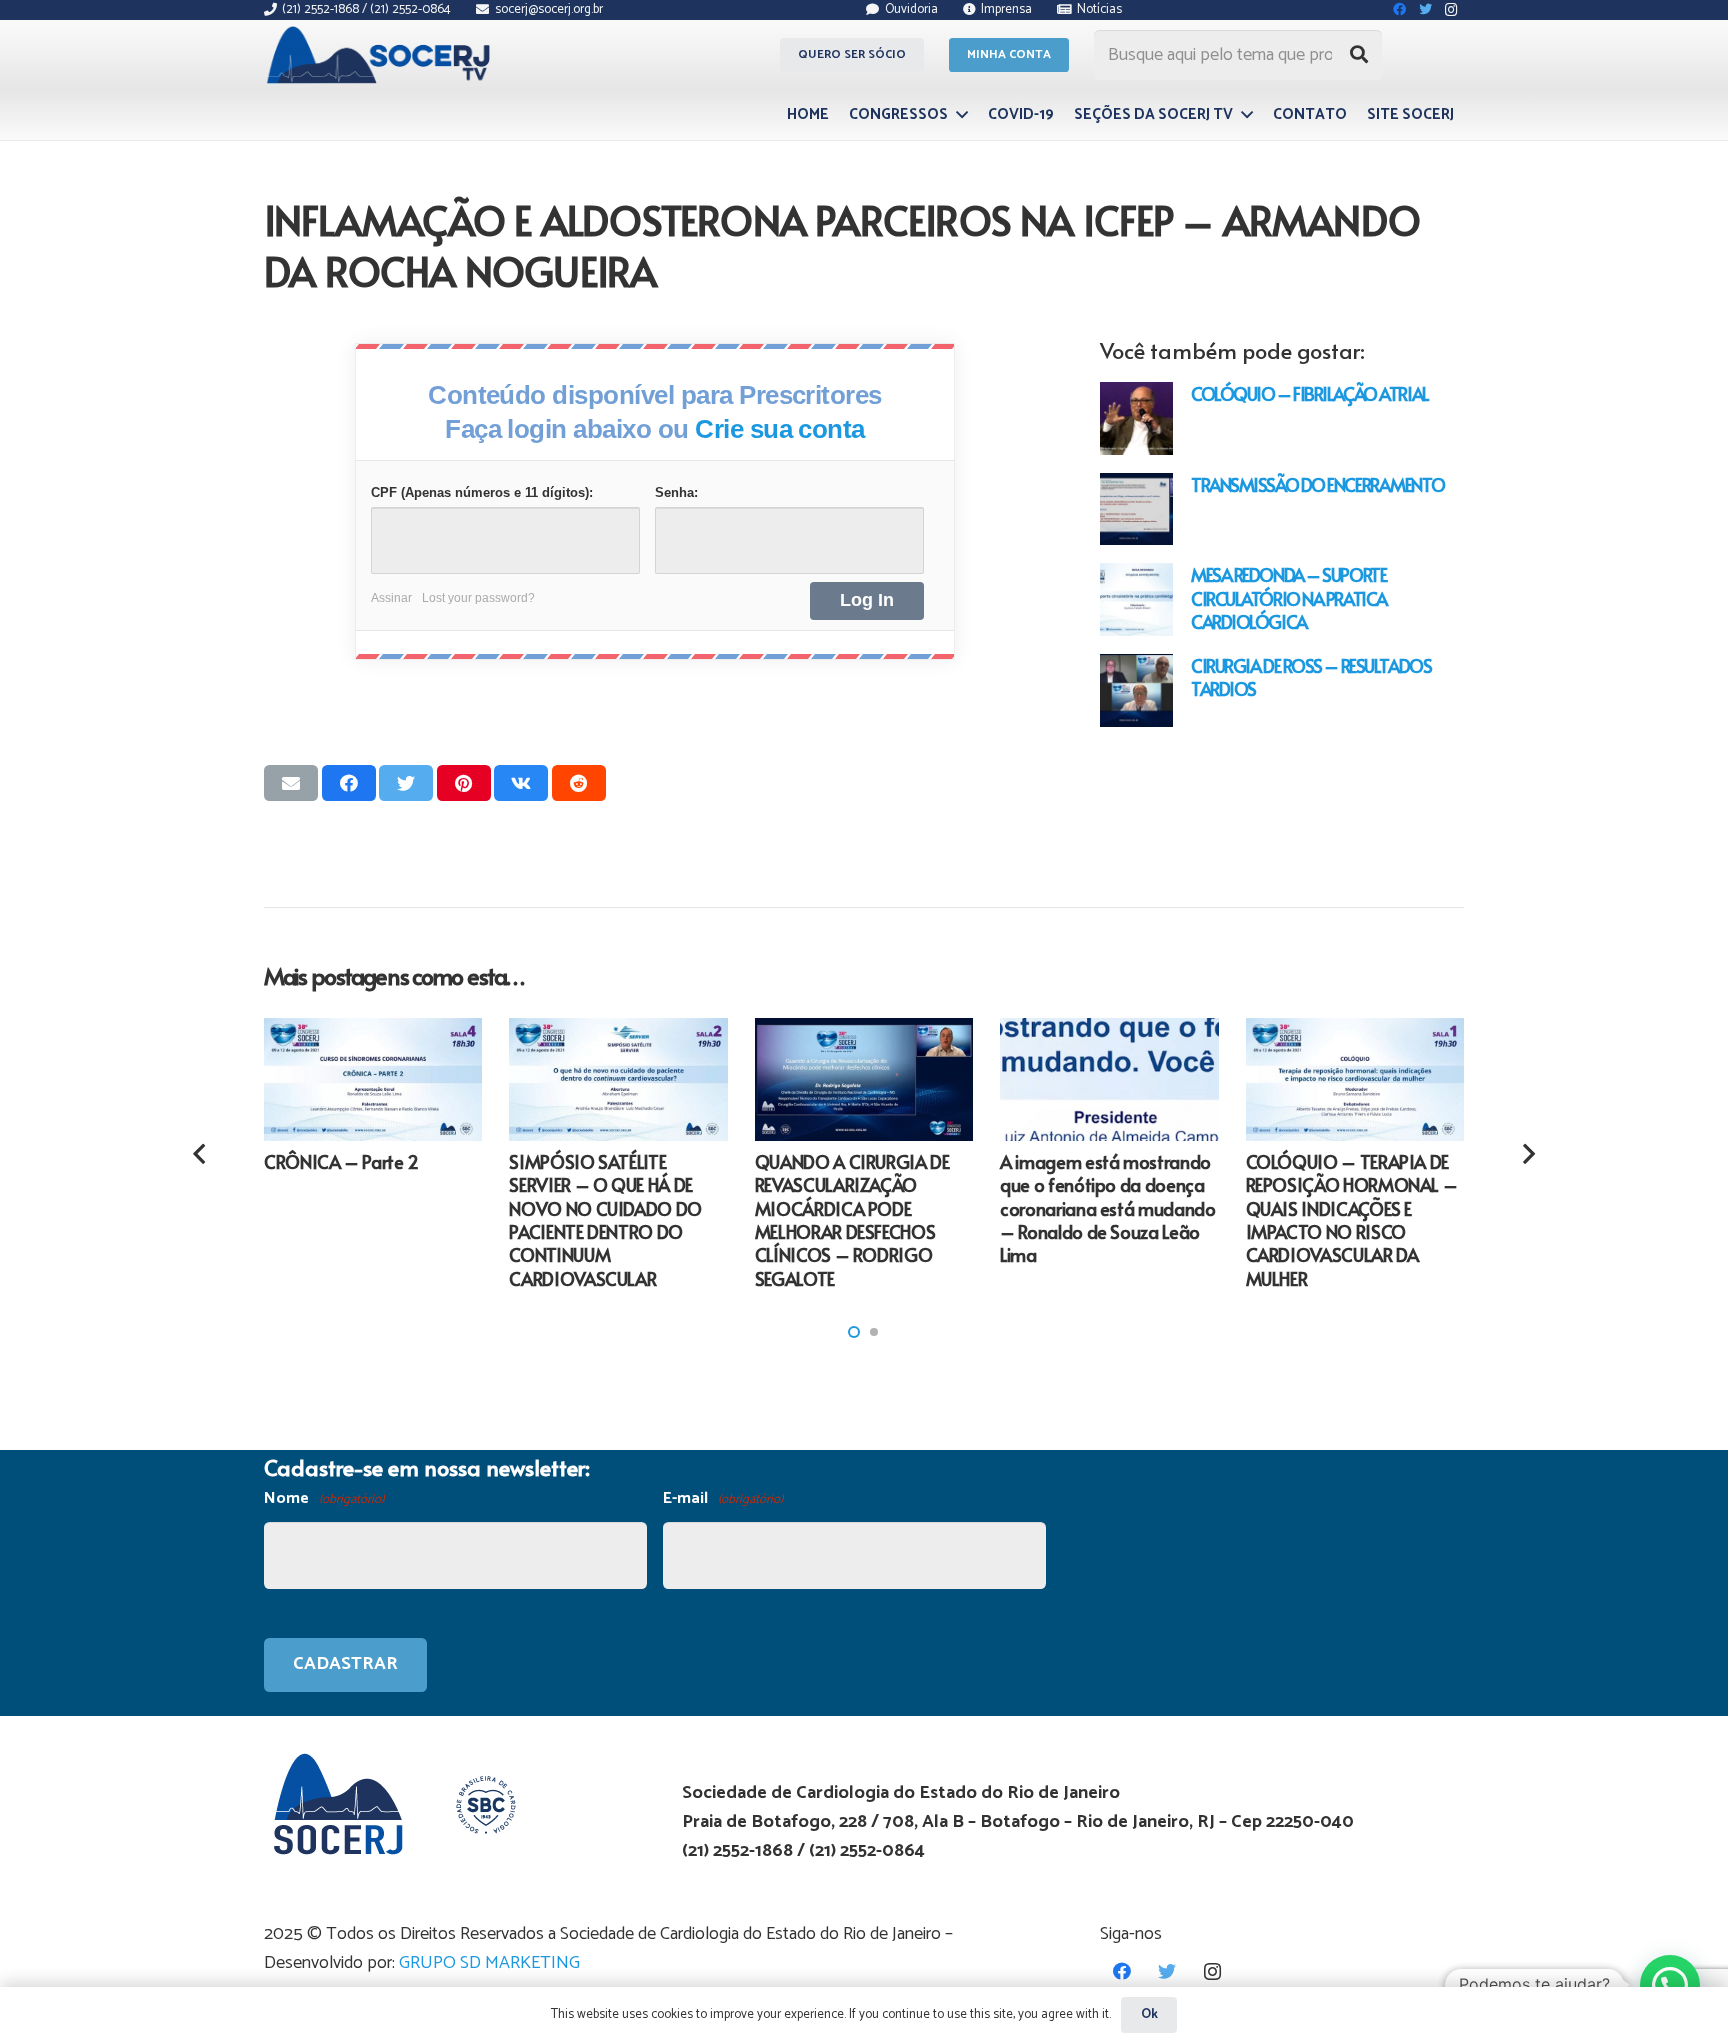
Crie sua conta (780, 429)
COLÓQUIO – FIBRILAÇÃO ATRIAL (1310, 393)
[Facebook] (1122, 1971)
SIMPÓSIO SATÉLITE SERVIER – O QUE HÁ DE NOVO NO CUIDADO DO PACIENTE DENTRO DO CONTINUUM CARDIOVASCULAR (605, 1220)
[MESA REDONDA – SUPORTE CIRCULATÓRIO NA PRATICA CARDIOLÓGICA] (1136, 599)
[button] (854, 1332)
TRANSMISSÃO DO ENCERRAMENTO (1317, 484)
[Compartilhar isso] (349, 783)
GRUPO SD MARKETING (489, 1963)
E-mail (723, 1498)
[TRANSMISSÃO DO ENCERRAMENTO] (1136, 509)
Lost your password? (478, 598)
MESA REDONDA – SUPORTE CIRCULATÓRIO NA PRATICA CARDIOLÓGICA (1289, 597)
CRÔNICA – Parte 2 (341, 1161)
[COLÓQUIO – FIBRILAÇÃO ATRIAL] (1136, 418)
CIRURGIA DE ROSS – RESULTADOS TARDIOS (1311, 677)
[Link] (381, 55)
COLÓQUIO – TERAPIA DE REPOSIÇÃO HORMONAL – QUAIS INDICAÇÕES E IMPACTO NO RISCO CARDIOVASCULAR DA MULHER (1352, 1220)
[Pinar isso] (464, 783)
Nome (324, 1498)
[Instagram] (1212, 1971)
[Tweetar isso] (406, 783)
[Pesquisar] (1359, 55)
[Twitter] (1167, 1971)
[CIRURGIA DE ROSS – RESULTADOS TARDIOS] (1136, 690)
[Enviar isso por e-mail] (291, 783)
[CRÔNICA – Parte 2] (373, 1079)
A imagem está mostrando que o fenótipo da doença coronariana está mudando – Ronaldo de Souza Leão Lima (1107, 1208)
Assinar (391, 598)
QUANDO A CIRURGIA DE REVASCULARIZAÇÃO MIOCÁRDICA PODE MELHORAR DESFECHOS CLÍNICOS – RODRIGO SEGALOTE (852, 1220)
